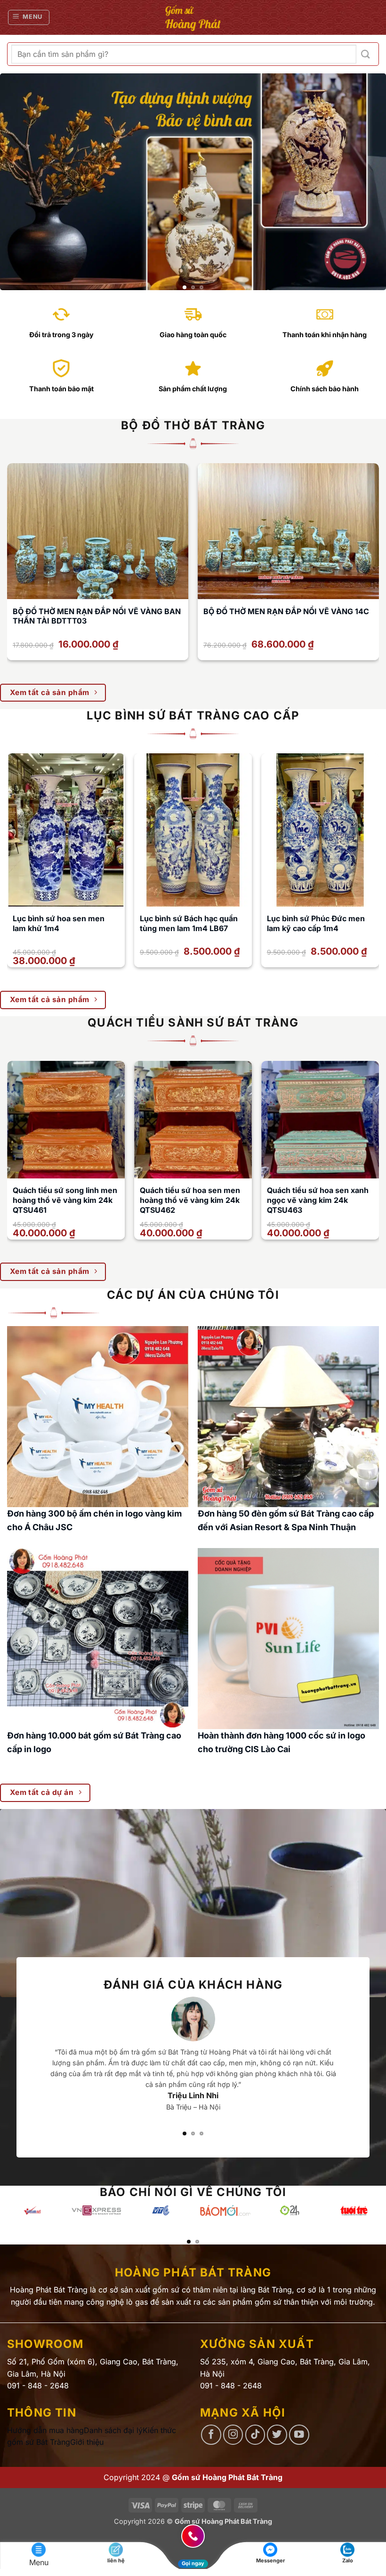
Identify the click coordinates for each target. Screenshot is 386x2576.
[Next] (366, 182)
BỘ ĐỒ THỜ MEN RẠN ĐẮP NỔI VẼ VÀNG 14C (286, 611)
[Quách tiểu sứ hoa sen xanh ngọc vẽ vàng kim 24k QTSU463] (320, 1120)
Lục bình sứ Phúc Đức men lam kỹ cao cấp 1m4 (316, 923)
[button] (29, 17)
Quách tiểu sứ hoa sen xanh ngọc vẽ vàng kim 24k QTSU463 (318, 1200)
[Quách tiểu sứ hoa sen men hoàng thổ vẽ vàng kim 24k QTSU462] (193, 1120)
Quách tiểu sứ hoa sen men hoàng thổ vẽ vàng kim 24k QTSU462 (190, 1200)
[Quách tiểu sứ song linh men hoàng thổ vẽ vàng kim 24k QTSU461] (66, 1120)
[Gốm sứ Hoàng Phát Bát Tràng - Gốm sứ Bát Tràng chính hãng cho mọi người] (193, 17)
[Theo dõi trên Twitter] (277, 2435)
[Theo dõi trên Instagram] (233, 2435)
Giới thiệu (87, 2442)
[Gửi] (366, 54)
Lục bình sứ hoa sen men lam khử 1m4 (59, 923)
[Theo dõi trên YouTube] (299, 2435)
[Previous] (20, 182)
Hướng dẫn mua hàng (45, 2430)
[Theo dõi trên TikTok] (255, 2435)
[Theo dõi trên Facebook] (211, 2435)
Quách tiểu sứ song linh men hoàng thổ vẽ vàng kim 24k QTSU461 (65, 1200)
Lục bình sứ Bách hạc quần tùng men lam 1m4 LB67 (189, 923)
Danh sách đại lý (113, 2430)
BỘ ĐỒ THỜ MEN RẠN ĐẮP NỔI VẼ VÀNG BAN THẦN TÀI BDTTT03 (97, 616)
